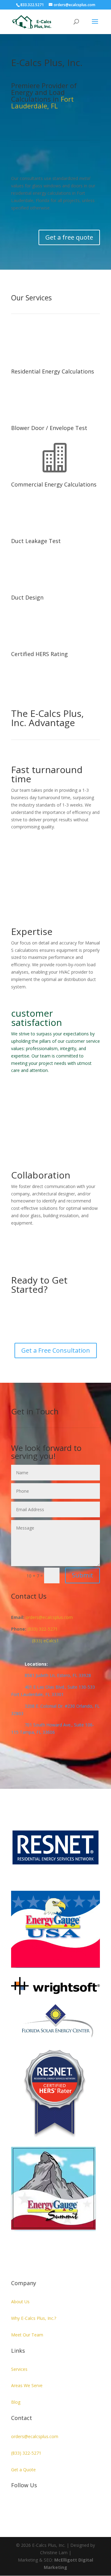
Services (19, 2369)
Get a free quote (69, 237)
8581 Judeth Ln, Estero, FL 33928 (51, 1675)
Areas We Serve (27, 2385)
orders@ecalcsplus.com (35, 2436)
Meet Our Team (27, 2335)
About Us (20, 2302)
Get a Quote (23, 2470)
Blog (16, 2402)
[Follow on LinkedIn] (16, 2505)
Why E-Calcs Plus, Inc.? (34, 2318)
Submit (82, 1575)
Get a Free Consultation (56, 1350)
